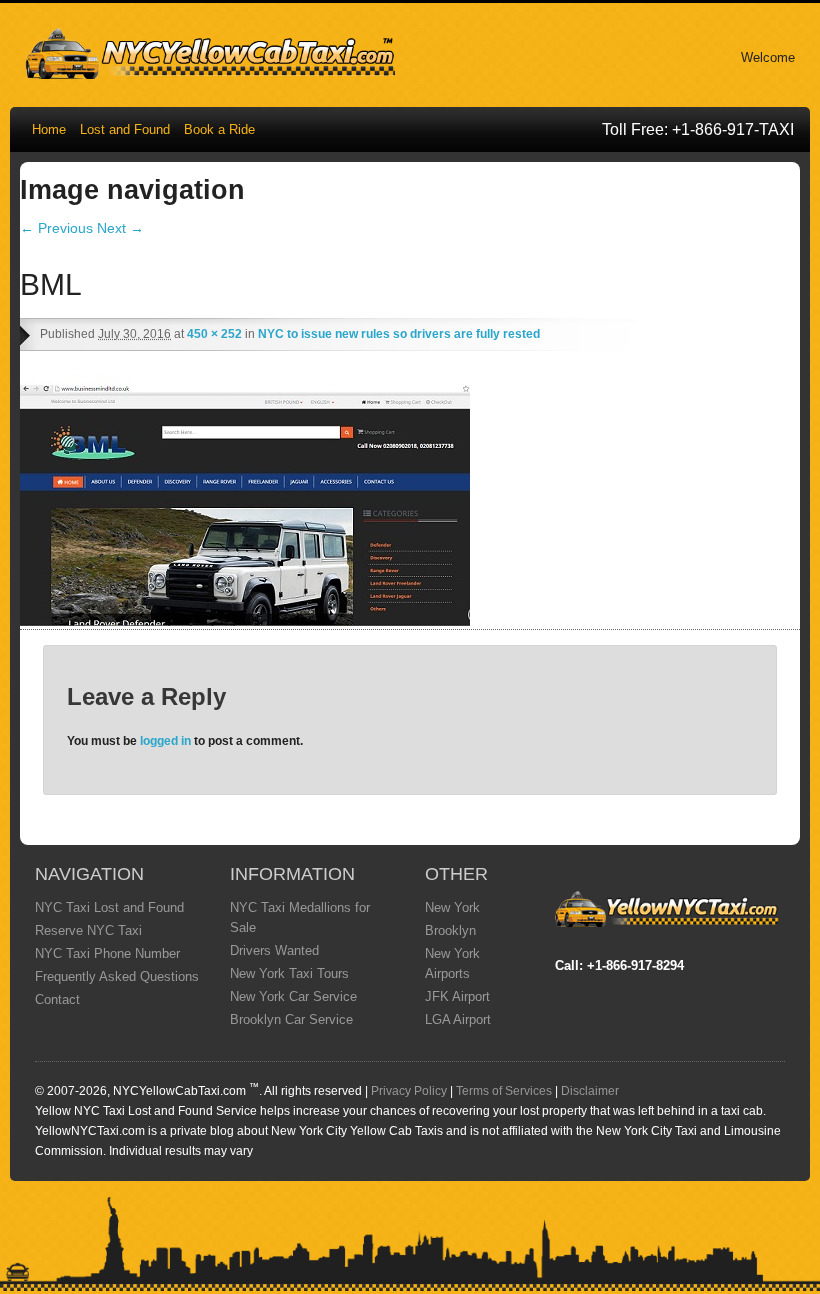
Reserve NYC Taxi (88, 930)
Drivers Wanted (274, 950)
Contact (57, 999)
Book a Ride (219, 129)
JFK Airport (457, 996)
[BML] (245, 621)
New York (452, 907)
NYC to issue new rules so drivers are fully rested (399, 334)
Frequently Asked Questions (117, 976)
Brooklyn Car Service (291, 1019)
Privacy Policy (409, 1091)
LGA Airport (458, 1019)
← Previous (56, 228)
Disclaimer (590, 1091)
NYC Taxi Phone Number (107, 953)
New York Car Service (293, 996)
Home (49, 129)
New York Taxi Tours (289, 973)
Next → (120, 228)
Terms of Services (504, 1091)
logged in (165, 741)
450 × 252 (214, 334)
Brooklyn (450, 930)
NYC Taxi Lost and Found (109, 907)
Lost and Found (125, 129)
